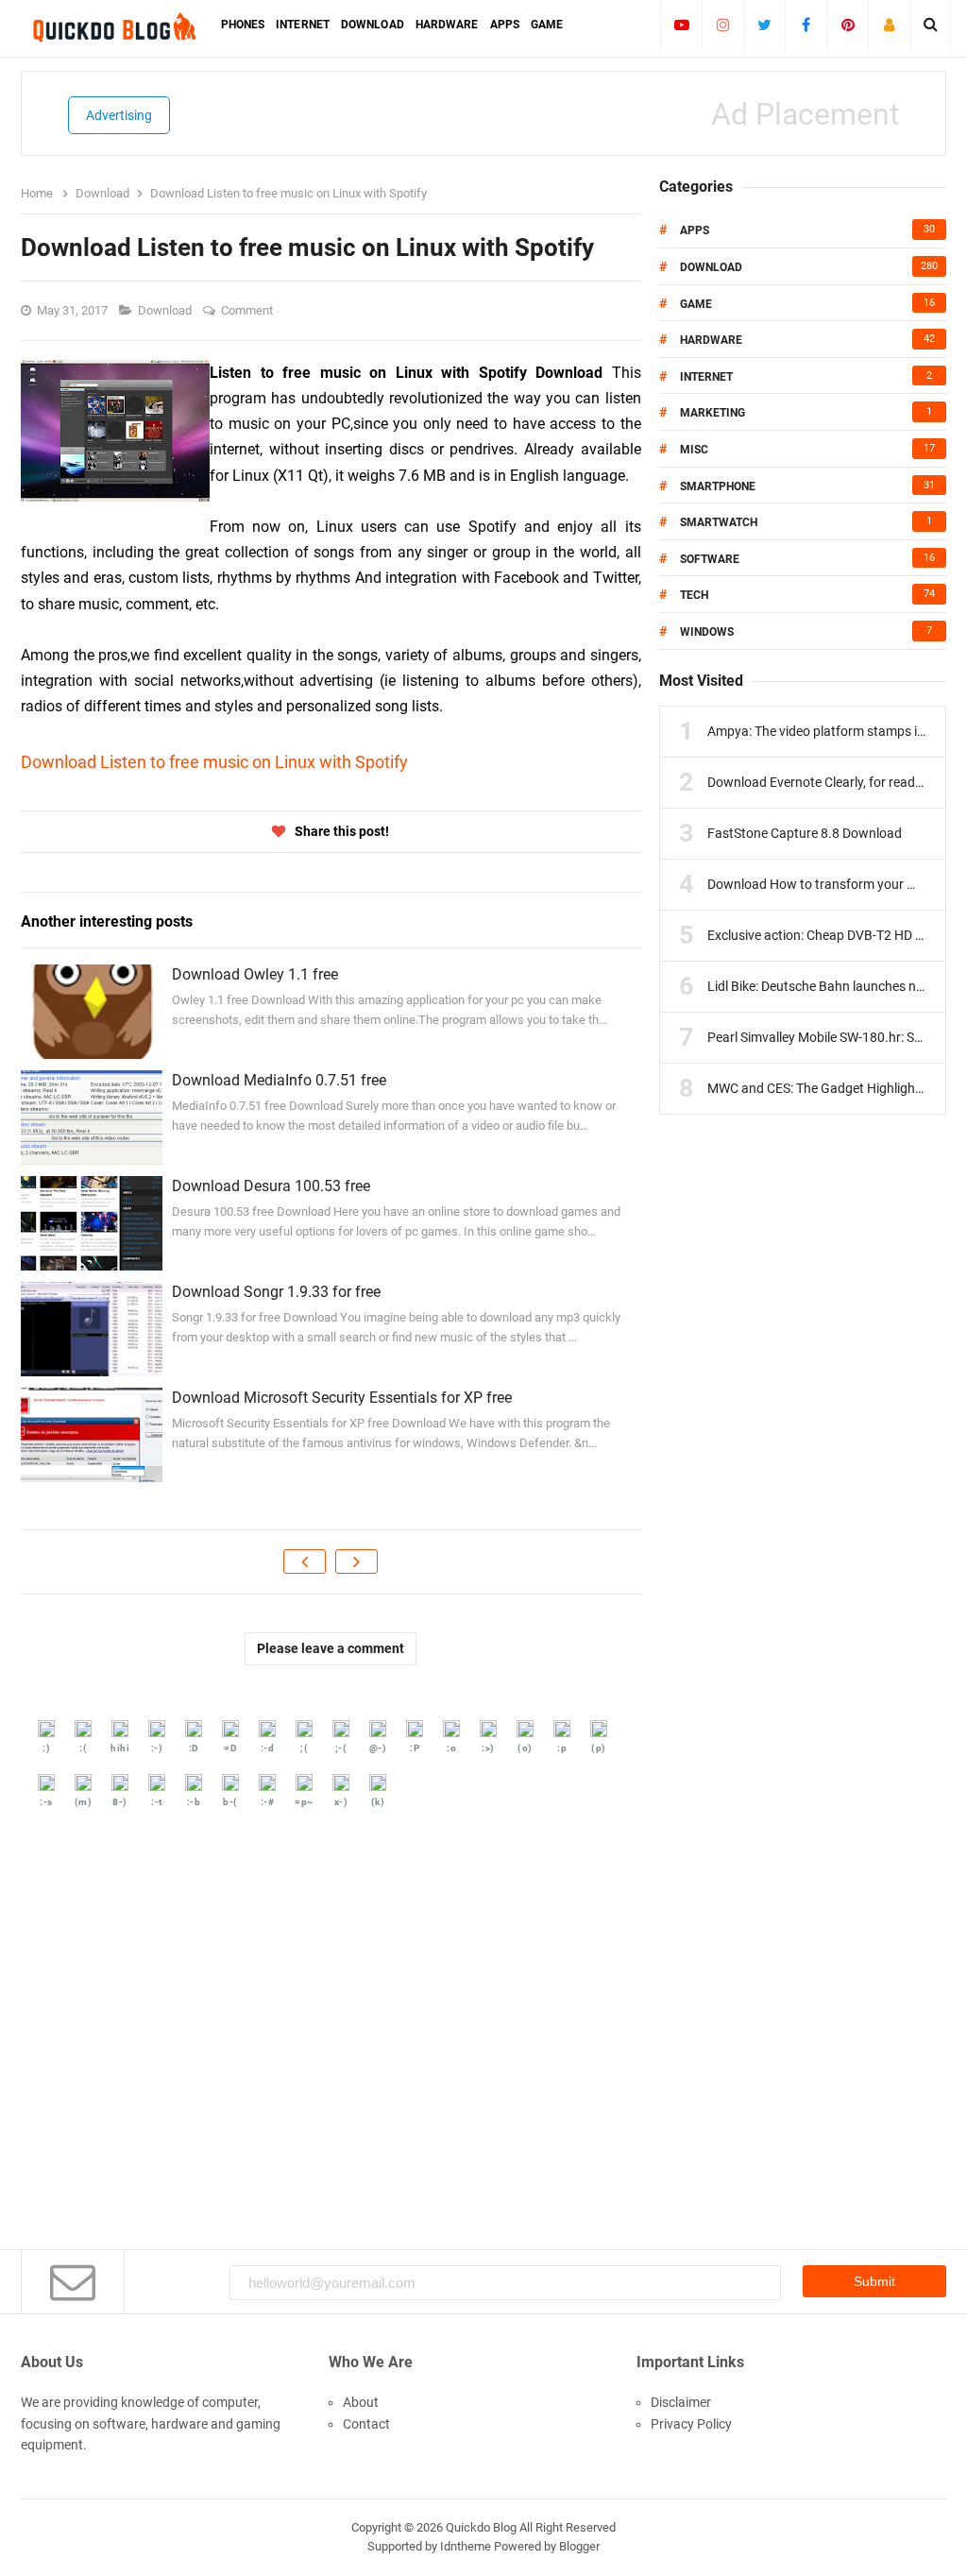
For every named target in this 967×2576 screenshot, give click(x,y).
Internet (706, 377)
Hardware (711, 340)
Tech (694, 595)
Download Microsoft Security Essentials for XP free (342, 1398)
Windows (707, 632)
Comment (248, 310)
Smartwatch (719, 522)
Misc (694, 450)
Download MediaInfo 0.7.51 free (279, 1080)
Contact (366, 2424)
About (361, 2402)
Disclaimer (681, 2402)
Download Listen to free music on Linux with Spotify (214, 762)
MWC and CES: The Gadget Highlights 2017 (833, 1088)
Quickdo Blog (481, 2527)
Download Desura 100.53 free (271, 1186)
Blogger (579, 2546)
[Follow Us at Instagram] (723, 25)
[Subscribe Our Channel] (681, 25)
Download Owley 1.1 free (255, 974)
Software (710, 559)
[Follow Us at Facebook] (806, 25)
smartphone (718, 486)
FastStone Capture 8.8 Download (805, 833)
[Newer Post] (305, 1561)
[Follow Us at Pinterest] (848, 25)
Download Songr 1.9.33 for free (276, 1292)
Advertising (119, 115)
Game (696, 304)
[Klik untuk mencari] (931, 25)
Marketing (713, 413)
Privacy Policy (691, 2424)
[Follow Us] (889, 25)
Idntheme (466, 2546)
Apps (695, 230)
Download (166, 310)
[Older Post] (356, 1561)
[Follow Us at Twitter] (764, 25)
